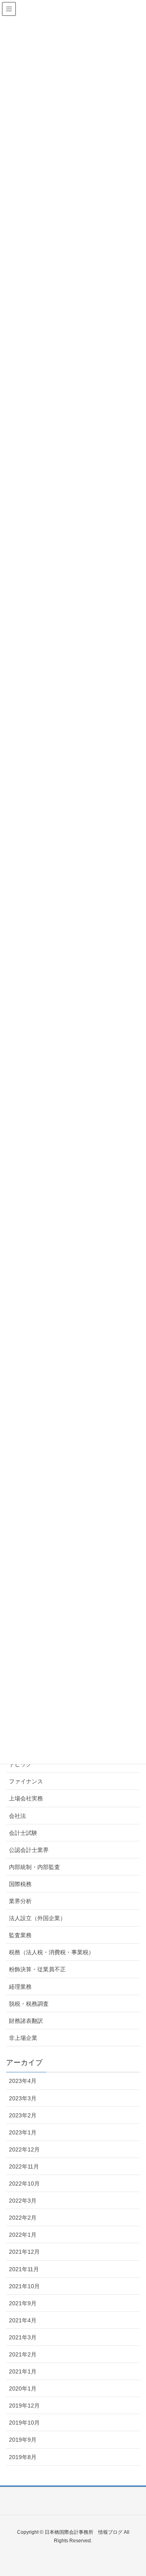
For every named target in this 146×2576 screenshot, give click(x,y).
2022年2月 (23, 2218)
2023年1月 (23, 2132)
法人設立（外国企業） (37, 1918)
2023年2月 (23, 2115)
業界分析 (20, 1901)
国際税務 (20, 1884)
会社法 (17, 1816)
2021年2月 (23, 2354)
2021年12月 (24, 2252)
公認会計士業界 (29, 1850)
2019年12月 (24, 2406)
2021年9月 (23, 2303)
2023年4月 (23, 2081)
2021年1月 (23, 2371)
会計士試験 (23, 1833)
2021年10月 (24, 2286)
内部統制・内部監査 (34, 1867)
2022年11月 (24, 2166)
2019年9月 (23, 2440)
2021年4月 (23, 2320)
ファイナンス (26, 1781)
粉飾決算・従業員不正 (37, 1969)
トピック (20, 1764)
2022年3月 (23, 2201)
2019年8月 (23, 2457)
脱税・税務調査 (29, 2004)
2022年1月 (23, 2235)
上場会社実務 (26, 1798)
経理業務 (20, 1987)
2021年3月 (23, 2337)
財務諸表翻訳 (26, 2021)
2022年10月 (24, 2184)
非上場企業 (23, 2038)
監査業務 (20, 1935)
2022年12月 (24, 2149)
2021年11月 (24, 2269)
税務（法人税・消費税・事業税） (52, 1952)
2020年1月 (23, 2388)
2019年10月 (24, 2423)
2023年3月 (23, 2098)
